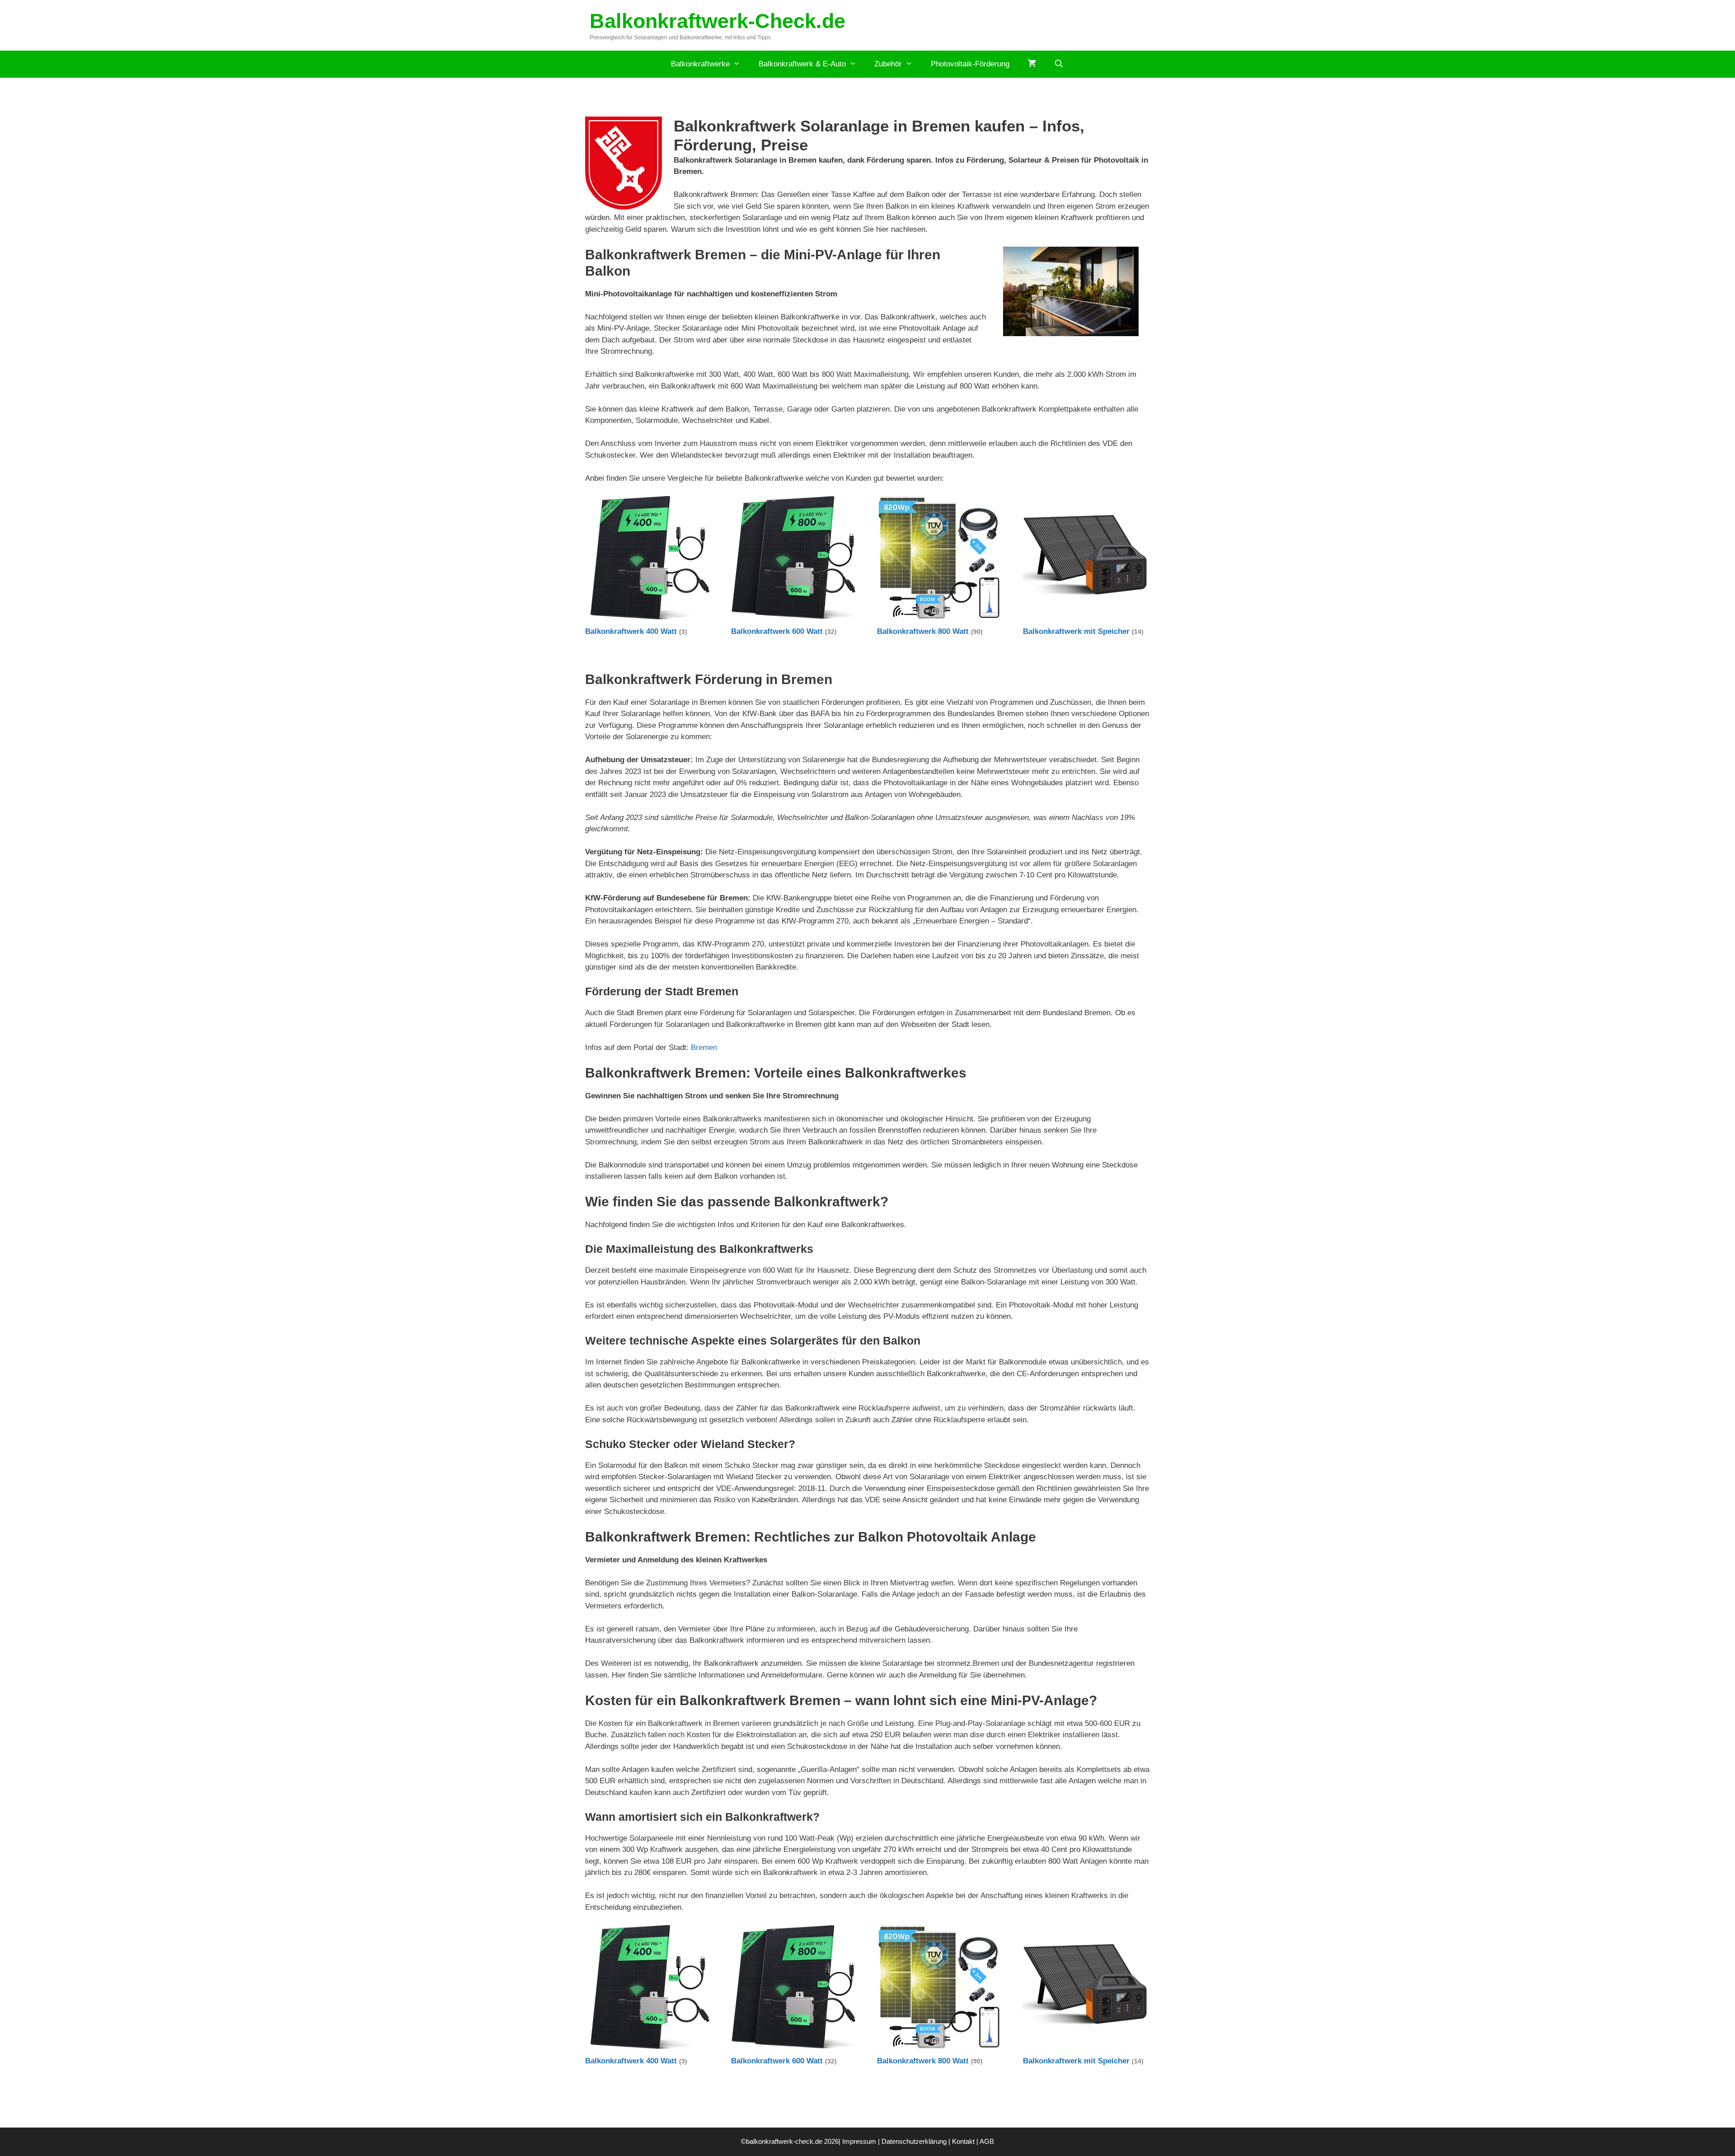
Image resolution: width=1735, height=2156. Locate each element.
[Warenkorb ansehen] (1032, 64)
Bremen (704, 1048)
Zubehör (888, 64)
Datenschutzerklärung (914, 2141)
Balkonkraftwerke (700, 64)
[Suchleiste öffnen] (1059, 64)
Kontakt (963, 2141)
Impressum (859, 2141)
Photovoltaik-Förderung (970, 64)
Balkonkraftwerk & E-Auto (802, 64)
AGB (987, 2141)
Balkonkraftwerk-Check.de (717, 21)
